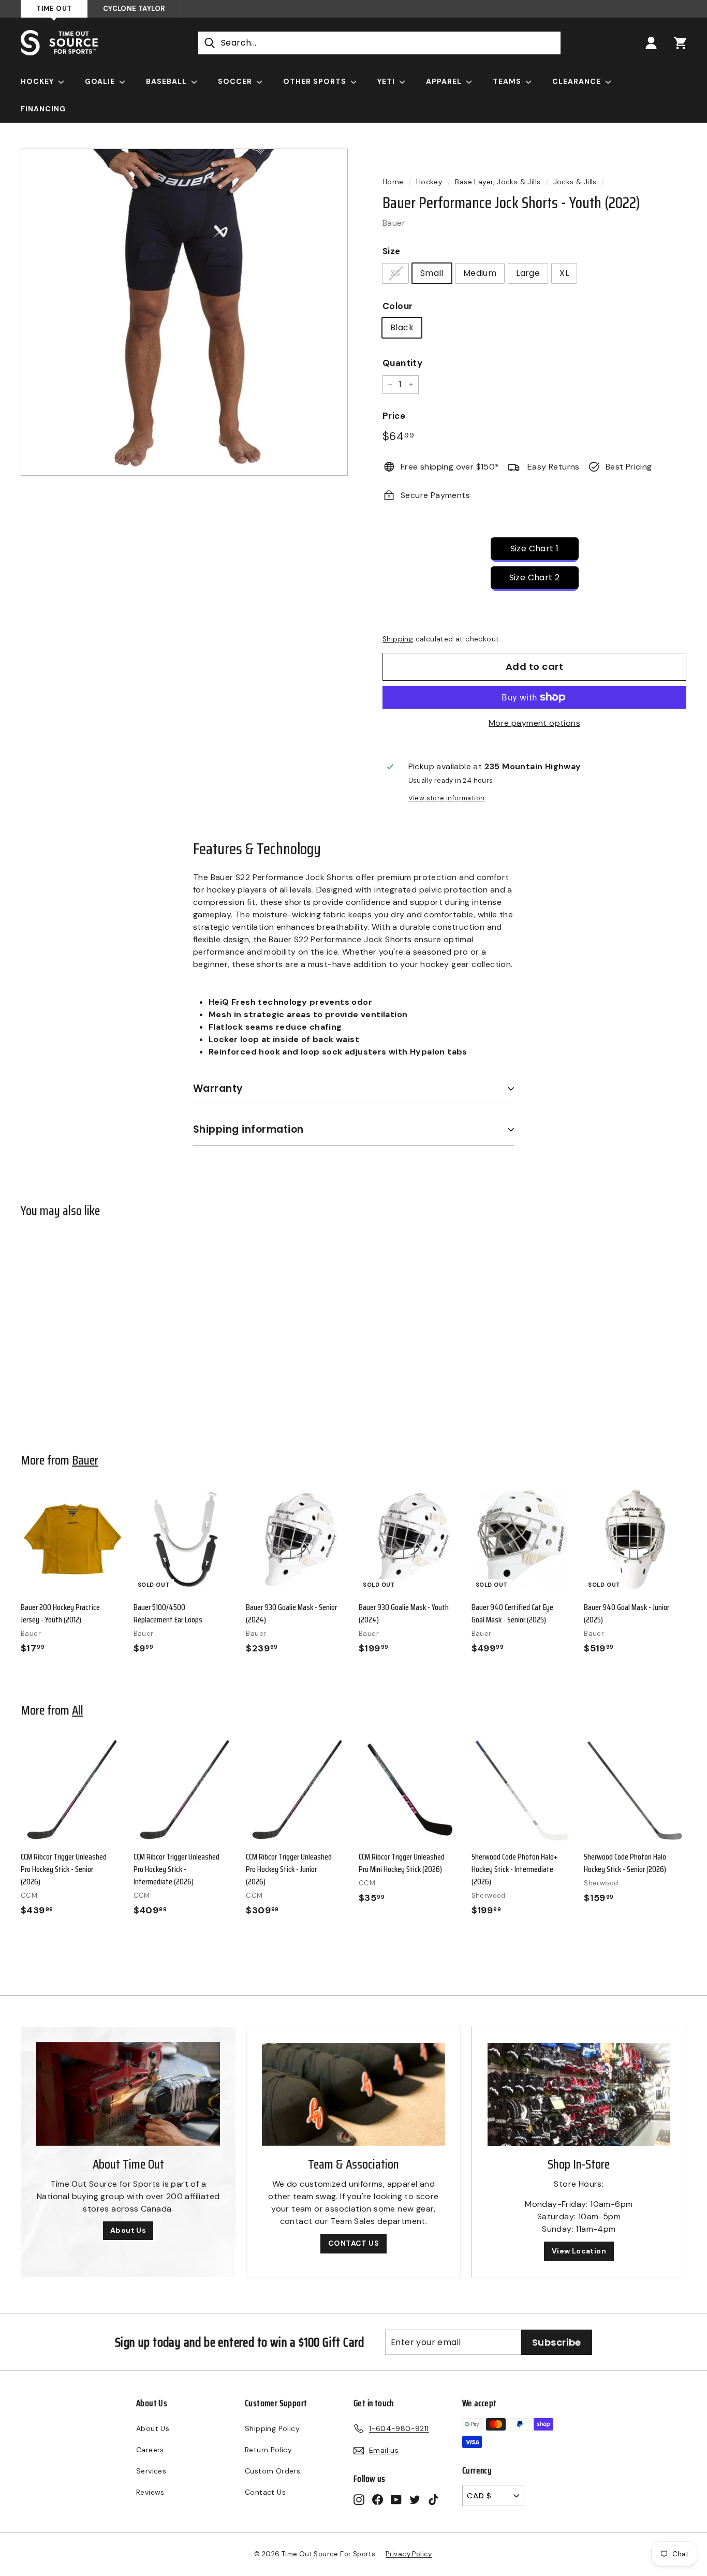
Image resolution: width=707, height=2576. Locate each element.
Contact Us (265, 2492)
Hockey (38, 81)
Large (528, 273)
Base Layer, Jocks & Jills (498, 182)
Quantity (402, 363)
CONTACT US (353, 2243)
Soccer (236, 81)
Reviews (150, 2492)
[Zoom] (184, 312)
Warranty (218, 1088)
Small (432, 273)
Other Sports (316, 81)
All (78, 1710)
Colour (397, 306)
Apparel (445, 81)
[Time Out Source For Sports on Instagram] (359, 2499)
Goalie (101, 81)
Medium (480, 273)
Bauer (394, 223)
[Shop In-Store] (579, 2094)
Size (392, 251)
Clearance (578, 81)
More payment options (534, 723)
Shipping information (248, 1129)
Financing (43, 109)
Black (402, 327)
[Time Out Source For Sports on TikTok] (433, 2499)
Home (393, 182)
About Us (128, 2230)
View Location (579, 2251)
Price (394, 416)
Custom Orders (273, 2471)
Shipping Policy (272, 2428)
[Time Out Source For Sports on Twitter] (415, 2499)
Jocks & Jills (575, 182)
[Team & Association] (353, 2094)
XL (564, 273)
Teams (508, 81)
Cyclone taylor (134, 9)
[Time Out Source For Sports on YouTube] (396, 2499)
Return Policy (268, 2450)
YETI (387, 81)
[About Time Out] (128, 2094)
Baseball (167, 81)
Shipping (398, 639)
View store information (447, 798)
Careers (150, 2450)
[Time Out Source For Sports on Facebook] (378, 2499)
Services (151, 2471)
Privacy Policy (409, 2554)
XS (395, 273)
